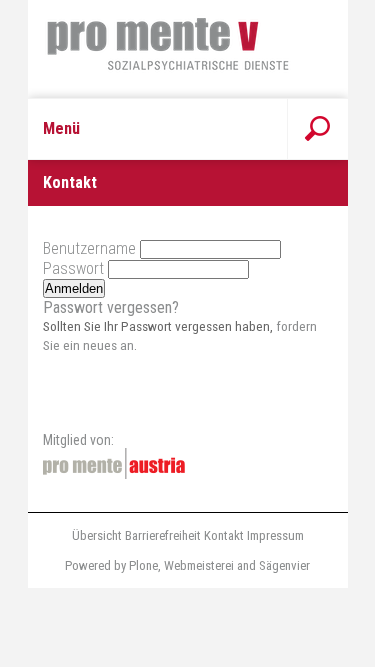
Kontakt (224, 535)
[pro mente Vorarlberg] (188, 49)
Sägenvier (284, 565)
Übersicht (97, 535)
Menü (61, 128)
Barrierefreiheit (163, 535)
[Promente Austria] (114, 463)
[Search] (317, 129)
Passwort (73, 268)
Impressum (275, 535)
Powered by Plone (111, 565)
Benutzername (89, 248)
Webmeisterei (199, 565)
